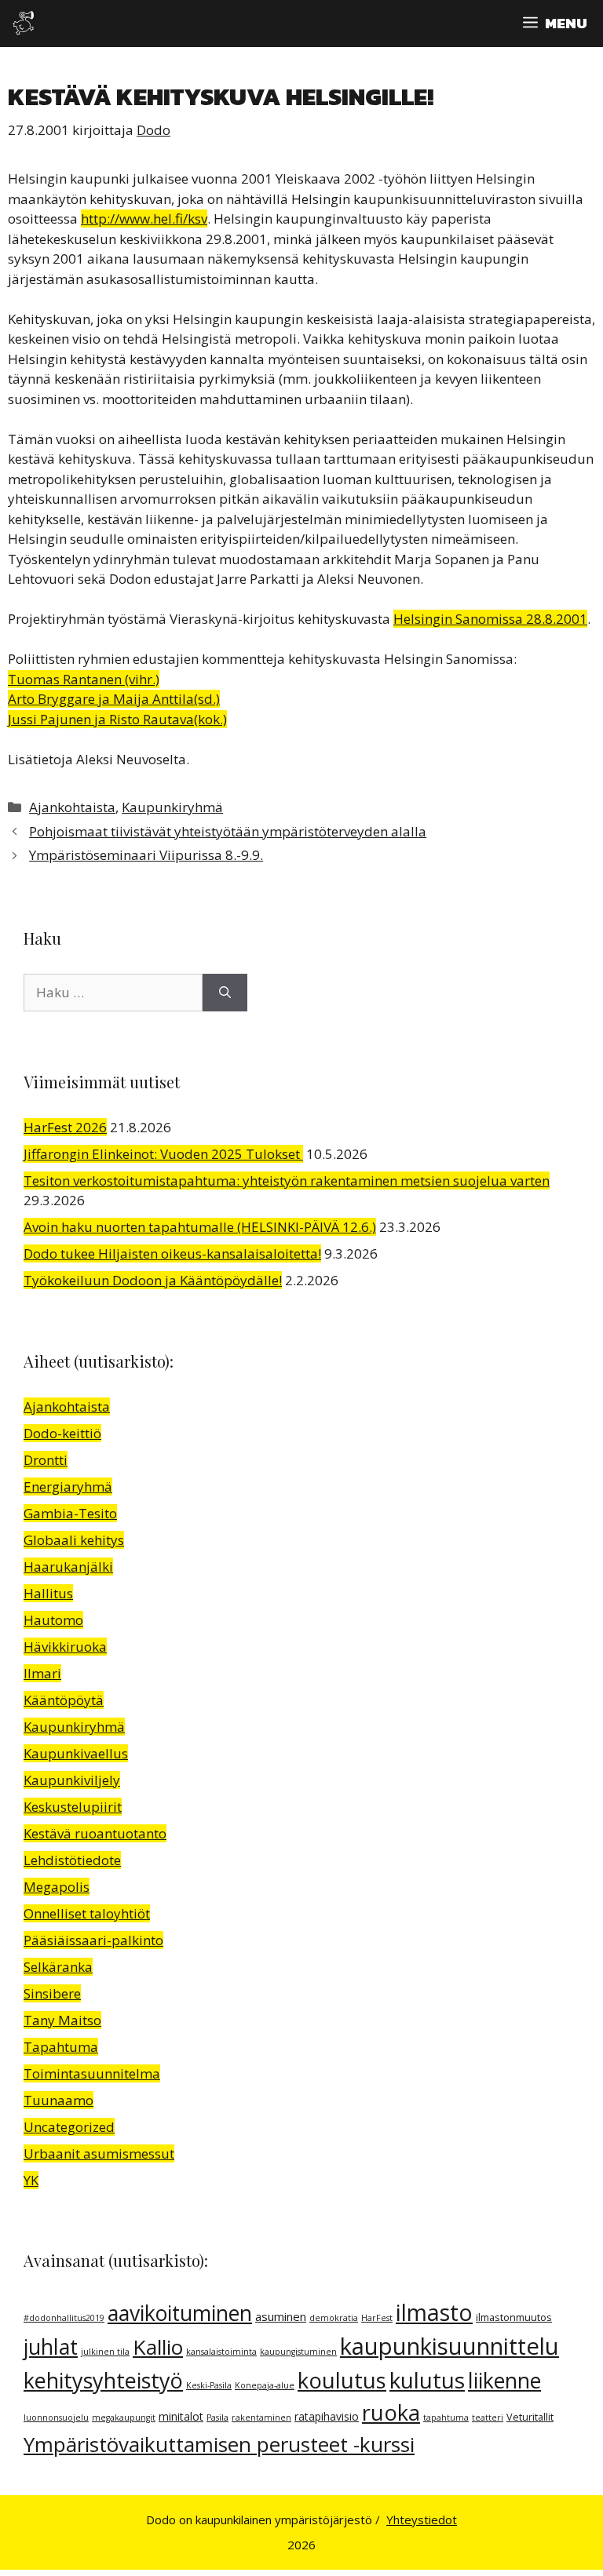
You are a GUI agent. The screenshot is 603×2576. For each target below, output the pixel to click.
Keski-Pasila (209, 2385)
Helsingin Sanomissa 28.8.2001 (490, 619)
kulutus (427, 2380)
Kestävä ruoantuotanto (95, 1833)
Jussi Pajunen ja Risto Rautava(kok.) (117, 719)
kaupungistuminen (298, 2352)
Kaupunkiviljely (72, 1780)
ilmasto (434, 2312)
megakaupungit (124, 2418)
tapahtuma (446, 2418)
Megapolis (57, 1887)
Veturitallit (530, 2417)
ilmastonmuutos (514, 2317)
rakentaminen (261, 2418)
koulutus (342, 2380)
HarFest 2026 (65, 1127)
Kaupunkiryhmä (172, 807)
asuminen (281, 2316)
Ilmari (42, 1673)
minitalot (181, 2416)
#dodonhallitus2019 (64, 2318)
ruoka (391, 2412)
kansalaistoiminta (221, 2352)
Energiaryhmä (68, 1487)
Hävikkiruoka (65, 1647)
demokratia (334, 2318)
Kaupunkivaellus (76, 1753)
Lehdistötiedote (72, 1860)
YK (31, 2180)
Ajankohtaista (72, 807)
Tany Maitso (62, 2020)
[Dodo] (24, 24)
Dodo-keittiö (62, 1433)
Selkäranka (58, 1967)
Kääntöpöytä (64, 1700)
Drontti (46, 1460)
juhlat (51, 2347)
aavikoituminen (180, 2313)
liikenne (504, 2381)
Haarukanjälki (68, 1567)
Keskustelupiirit (73, 1807)
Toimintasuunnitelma (92, 2073)
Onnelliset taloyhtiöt (87, 1913)
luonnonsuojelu (56, 2418)
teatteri (488, 2418)
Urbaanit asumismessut (99, 2153)
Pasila (217, 2418)
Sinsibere (52, 1993)
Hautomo (53, 1620)
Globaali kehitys (74, 1540)
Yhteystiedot (422, 2520)
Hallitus (48, 1593)
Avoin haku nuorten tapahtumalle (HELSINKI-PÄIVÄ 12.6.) (200, 1227)
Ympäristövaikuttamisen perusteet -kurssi (219, 2444)
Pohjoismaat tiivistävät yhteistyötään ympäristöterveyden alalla (228, 831)
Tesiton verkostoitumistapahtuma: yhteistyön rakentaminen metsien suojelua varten (287, 1181)
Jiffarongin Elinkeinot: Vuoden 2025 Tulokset (163, 1154)
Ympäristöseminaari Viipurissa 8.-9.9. (146, 855)
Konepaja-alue (265, 2385)
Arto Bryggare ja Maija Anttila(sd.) (114, 699)
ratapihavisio (327, 2416)
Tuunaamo (58, 2100)
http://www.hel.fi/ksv (144, 219)
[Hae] (225, 993)
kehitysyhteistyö (103, 2380)
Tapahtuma (61, 2047)
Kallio (158, 2347)
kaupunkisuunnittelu (450, 2346)
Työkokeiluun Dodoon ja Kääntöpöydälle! (153, 1280)
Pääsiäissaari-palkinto (93, 1940)
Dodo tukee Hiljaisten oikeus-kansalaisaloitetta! (172, 1253)
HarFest (377, 2318)
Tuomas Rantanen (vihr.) (84, 679)
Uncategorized (69, 2127)
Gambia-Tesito (70, 1513)
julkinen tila (105, 2352)
